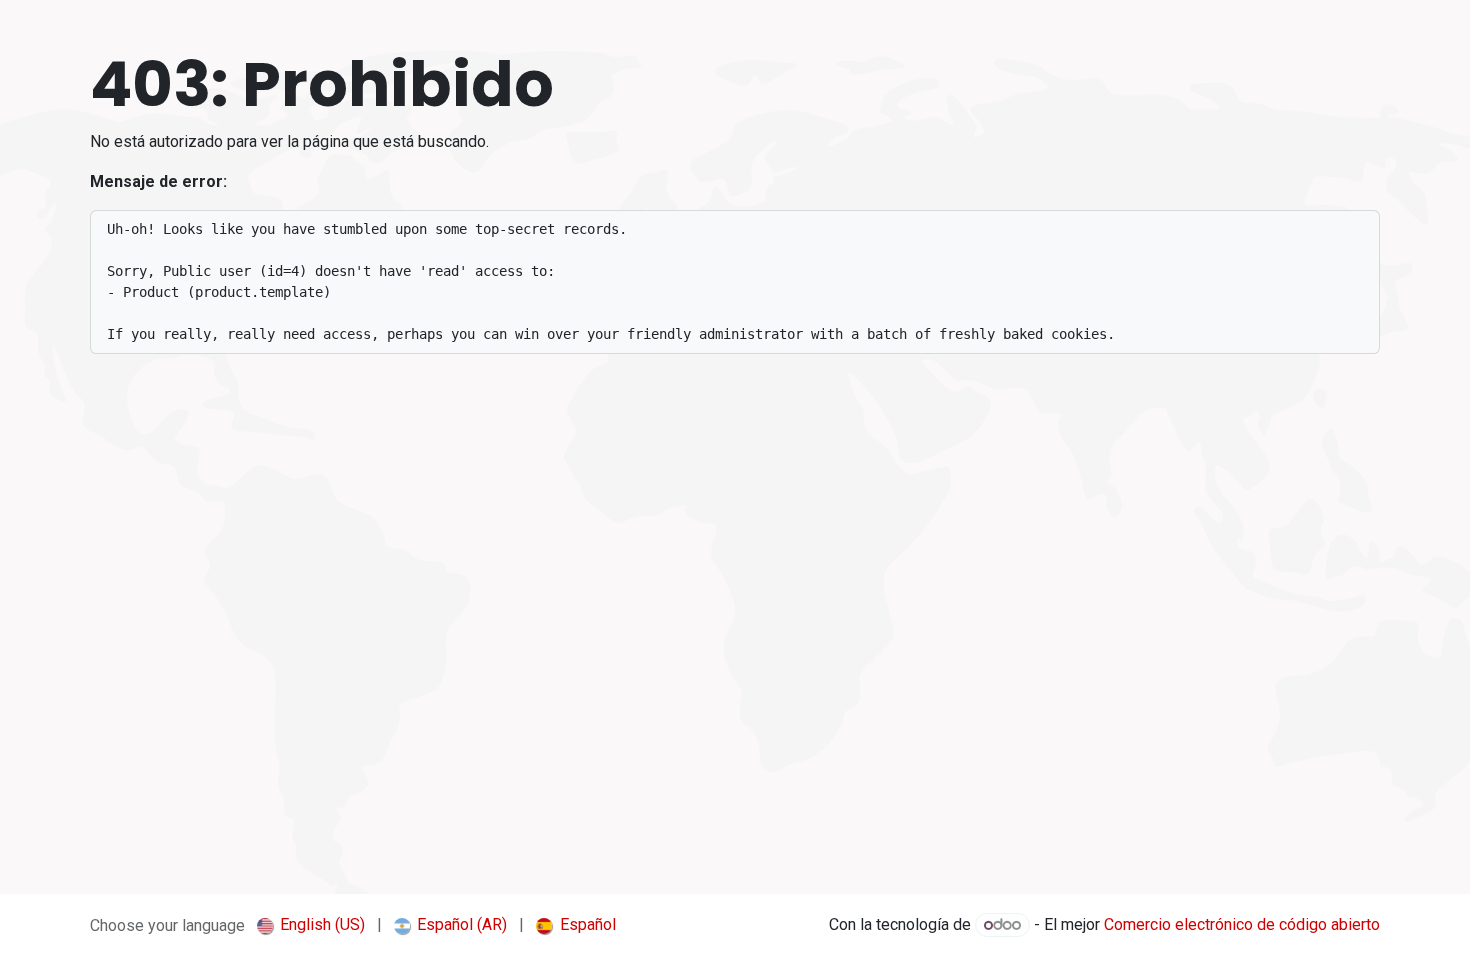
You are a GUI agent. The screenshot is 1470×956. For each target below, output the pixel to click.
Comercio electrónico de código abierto (1242, 924)
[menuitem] (311, 925)
